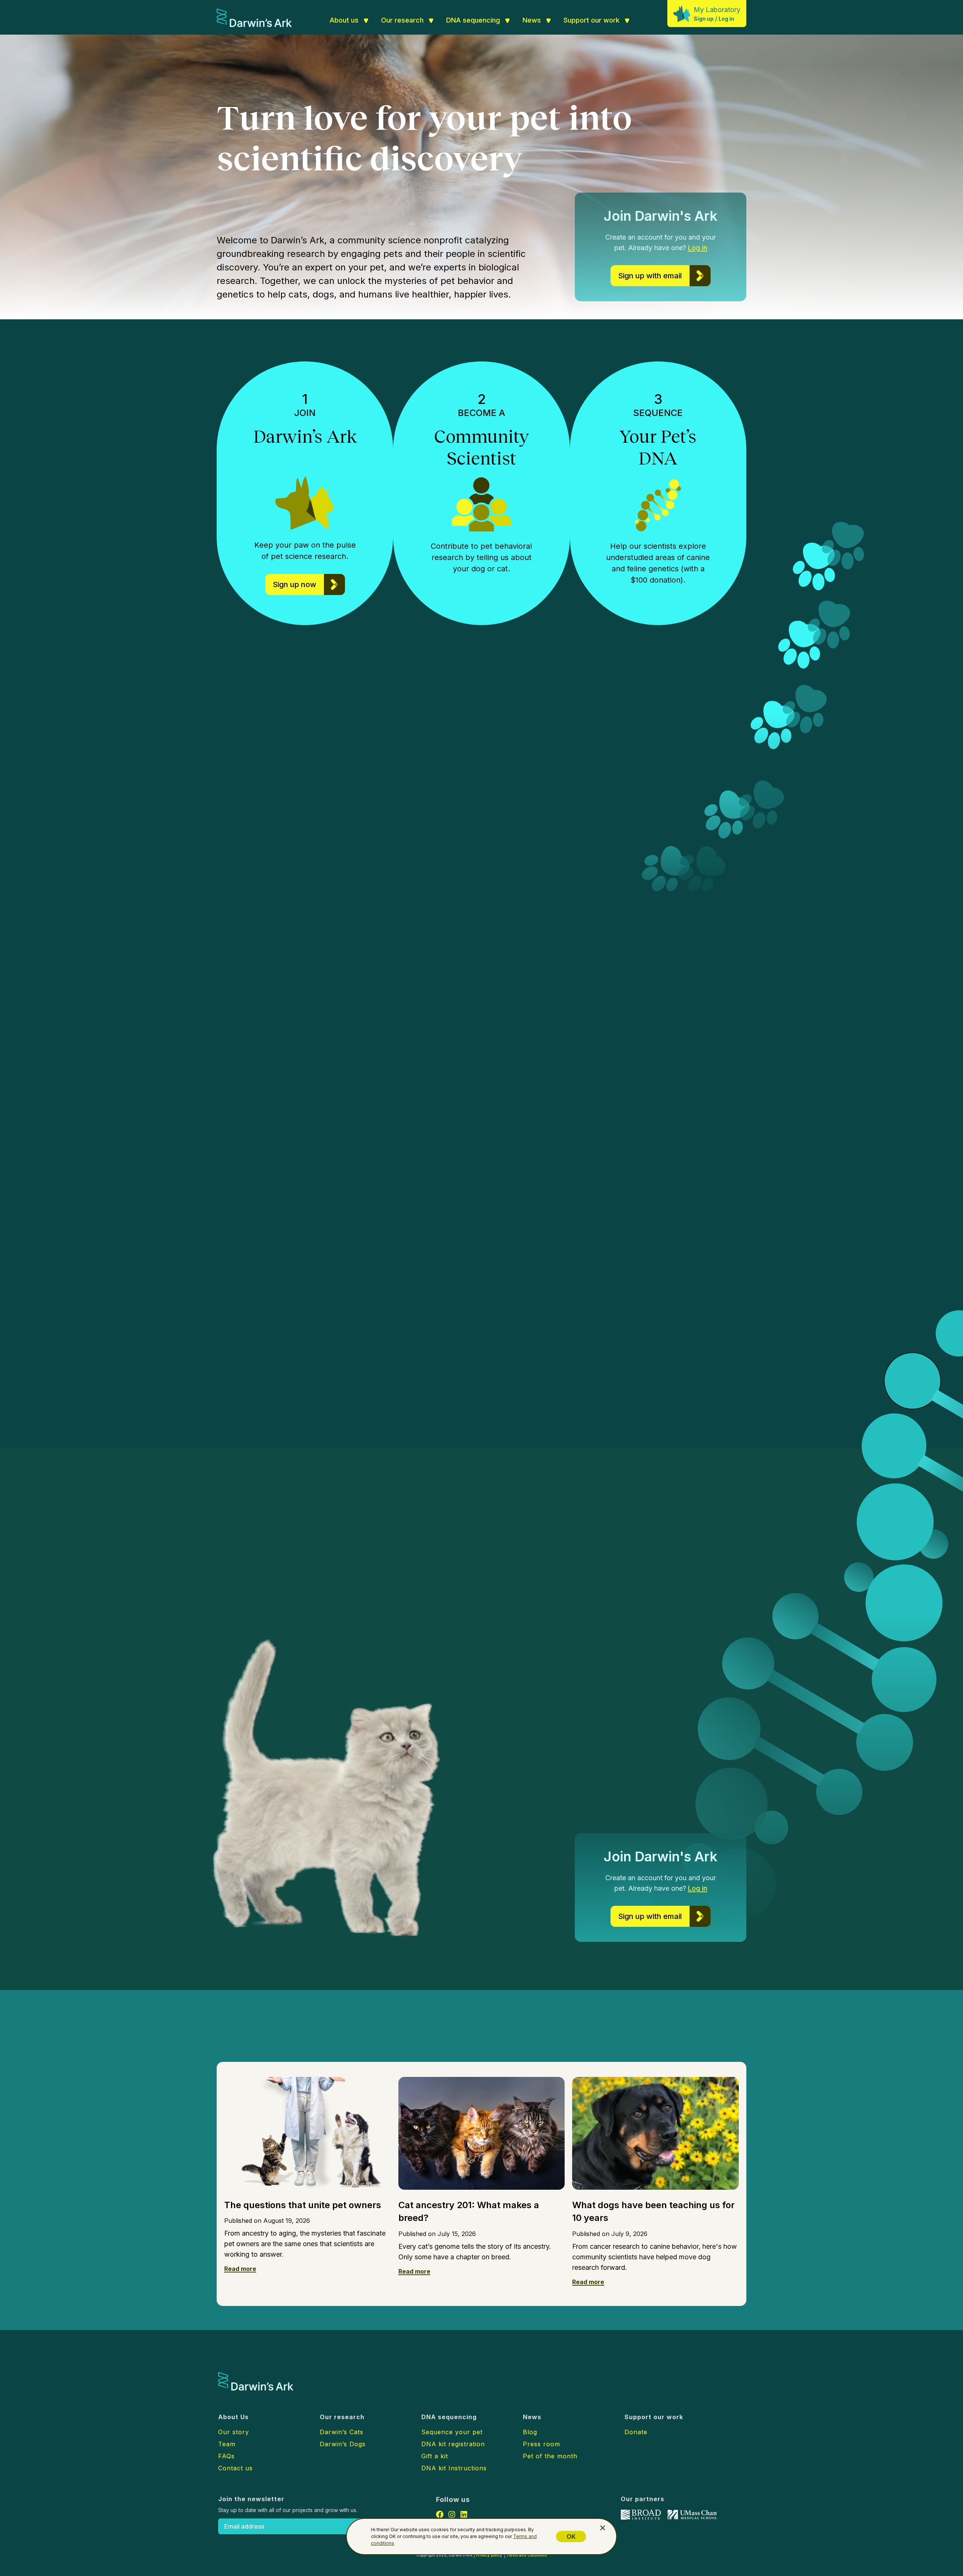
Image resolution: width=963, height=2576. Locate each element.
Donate (636, 2432)
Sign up (704, 19)
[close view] (603, 2528)
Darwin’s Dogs (378, 1089)
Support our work (592, 20)
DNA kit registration (453, 2444)
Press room (541, 2444)
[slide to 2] (810, 1230)
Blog (530, 2432)
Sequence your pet (452, 2432)
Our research (402, 20)
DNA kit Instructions (454, 2468)
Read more (240, 2269)
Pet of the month (550, 2456)
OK (571, 2537)
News (532, 20)
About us (344, 20)
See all (374, 2039)
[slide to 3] (818, 1230)
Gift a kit (435, 2456)
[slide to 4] (827, 1230)
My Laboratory (717, 10)
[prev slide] (786, 1230)
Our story (234, 2432)
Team (227, 2444)
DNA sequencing (473, 20)
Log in (726, 19)
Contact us (235, 2468)
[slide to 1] (803, 1230)
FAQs (226, 2456)
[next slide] (843, 1230)
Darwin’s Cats (274, 1131)
